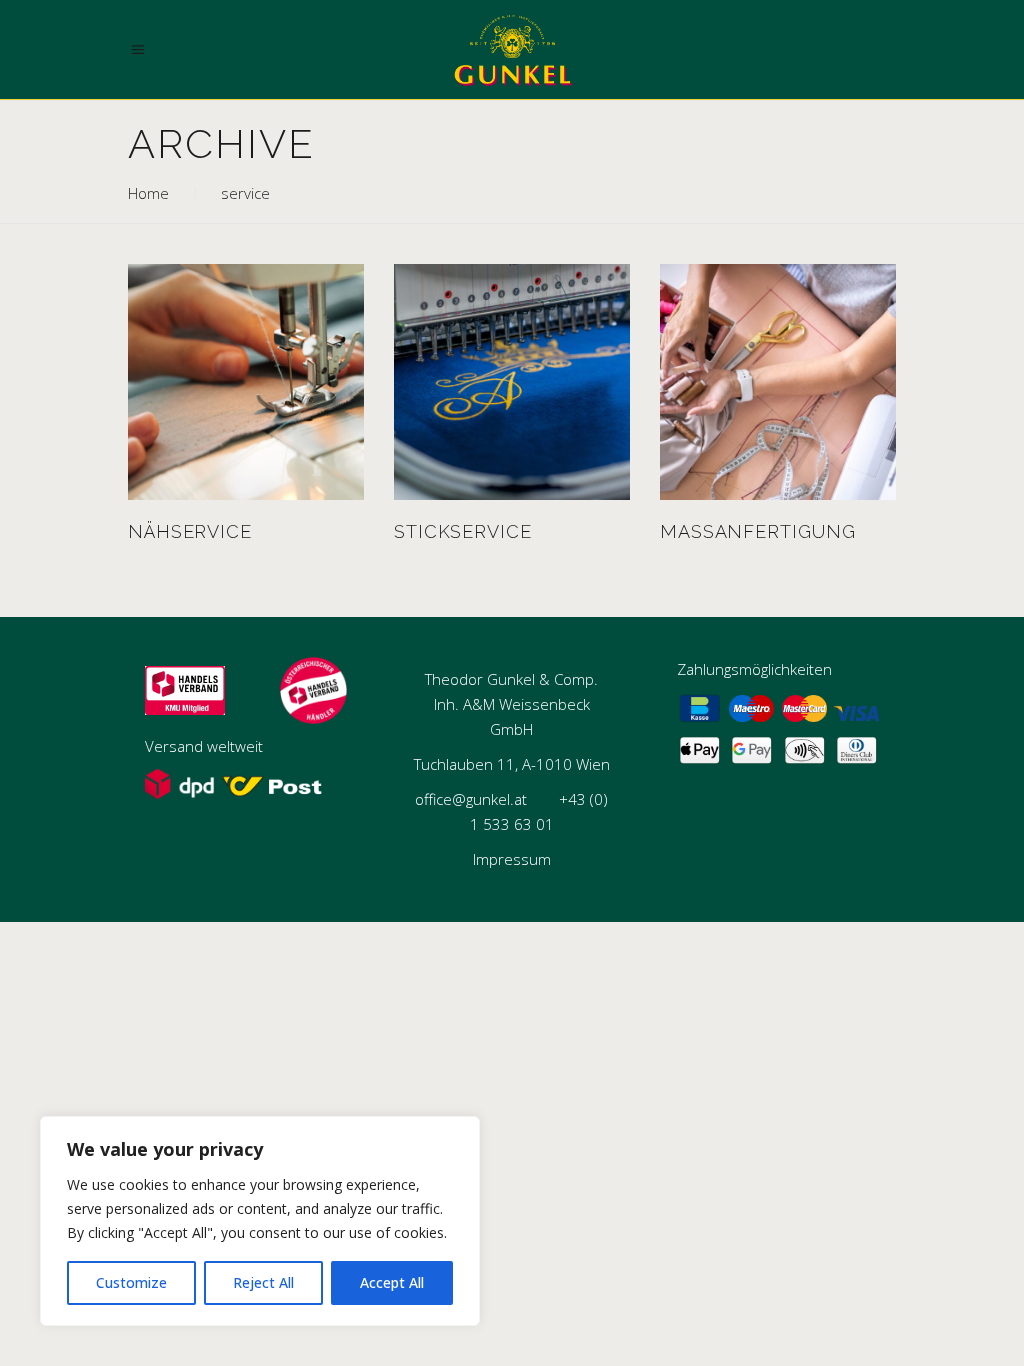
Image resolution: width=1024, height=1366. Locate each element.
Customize (131, 1282)
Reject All (263, 1282)
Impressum (512, 859)
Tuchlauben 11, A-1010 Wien (512, 764)
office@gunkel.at (471, 799)
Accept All (392, 1282)
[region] (260, 1221)
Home (148, 193)
